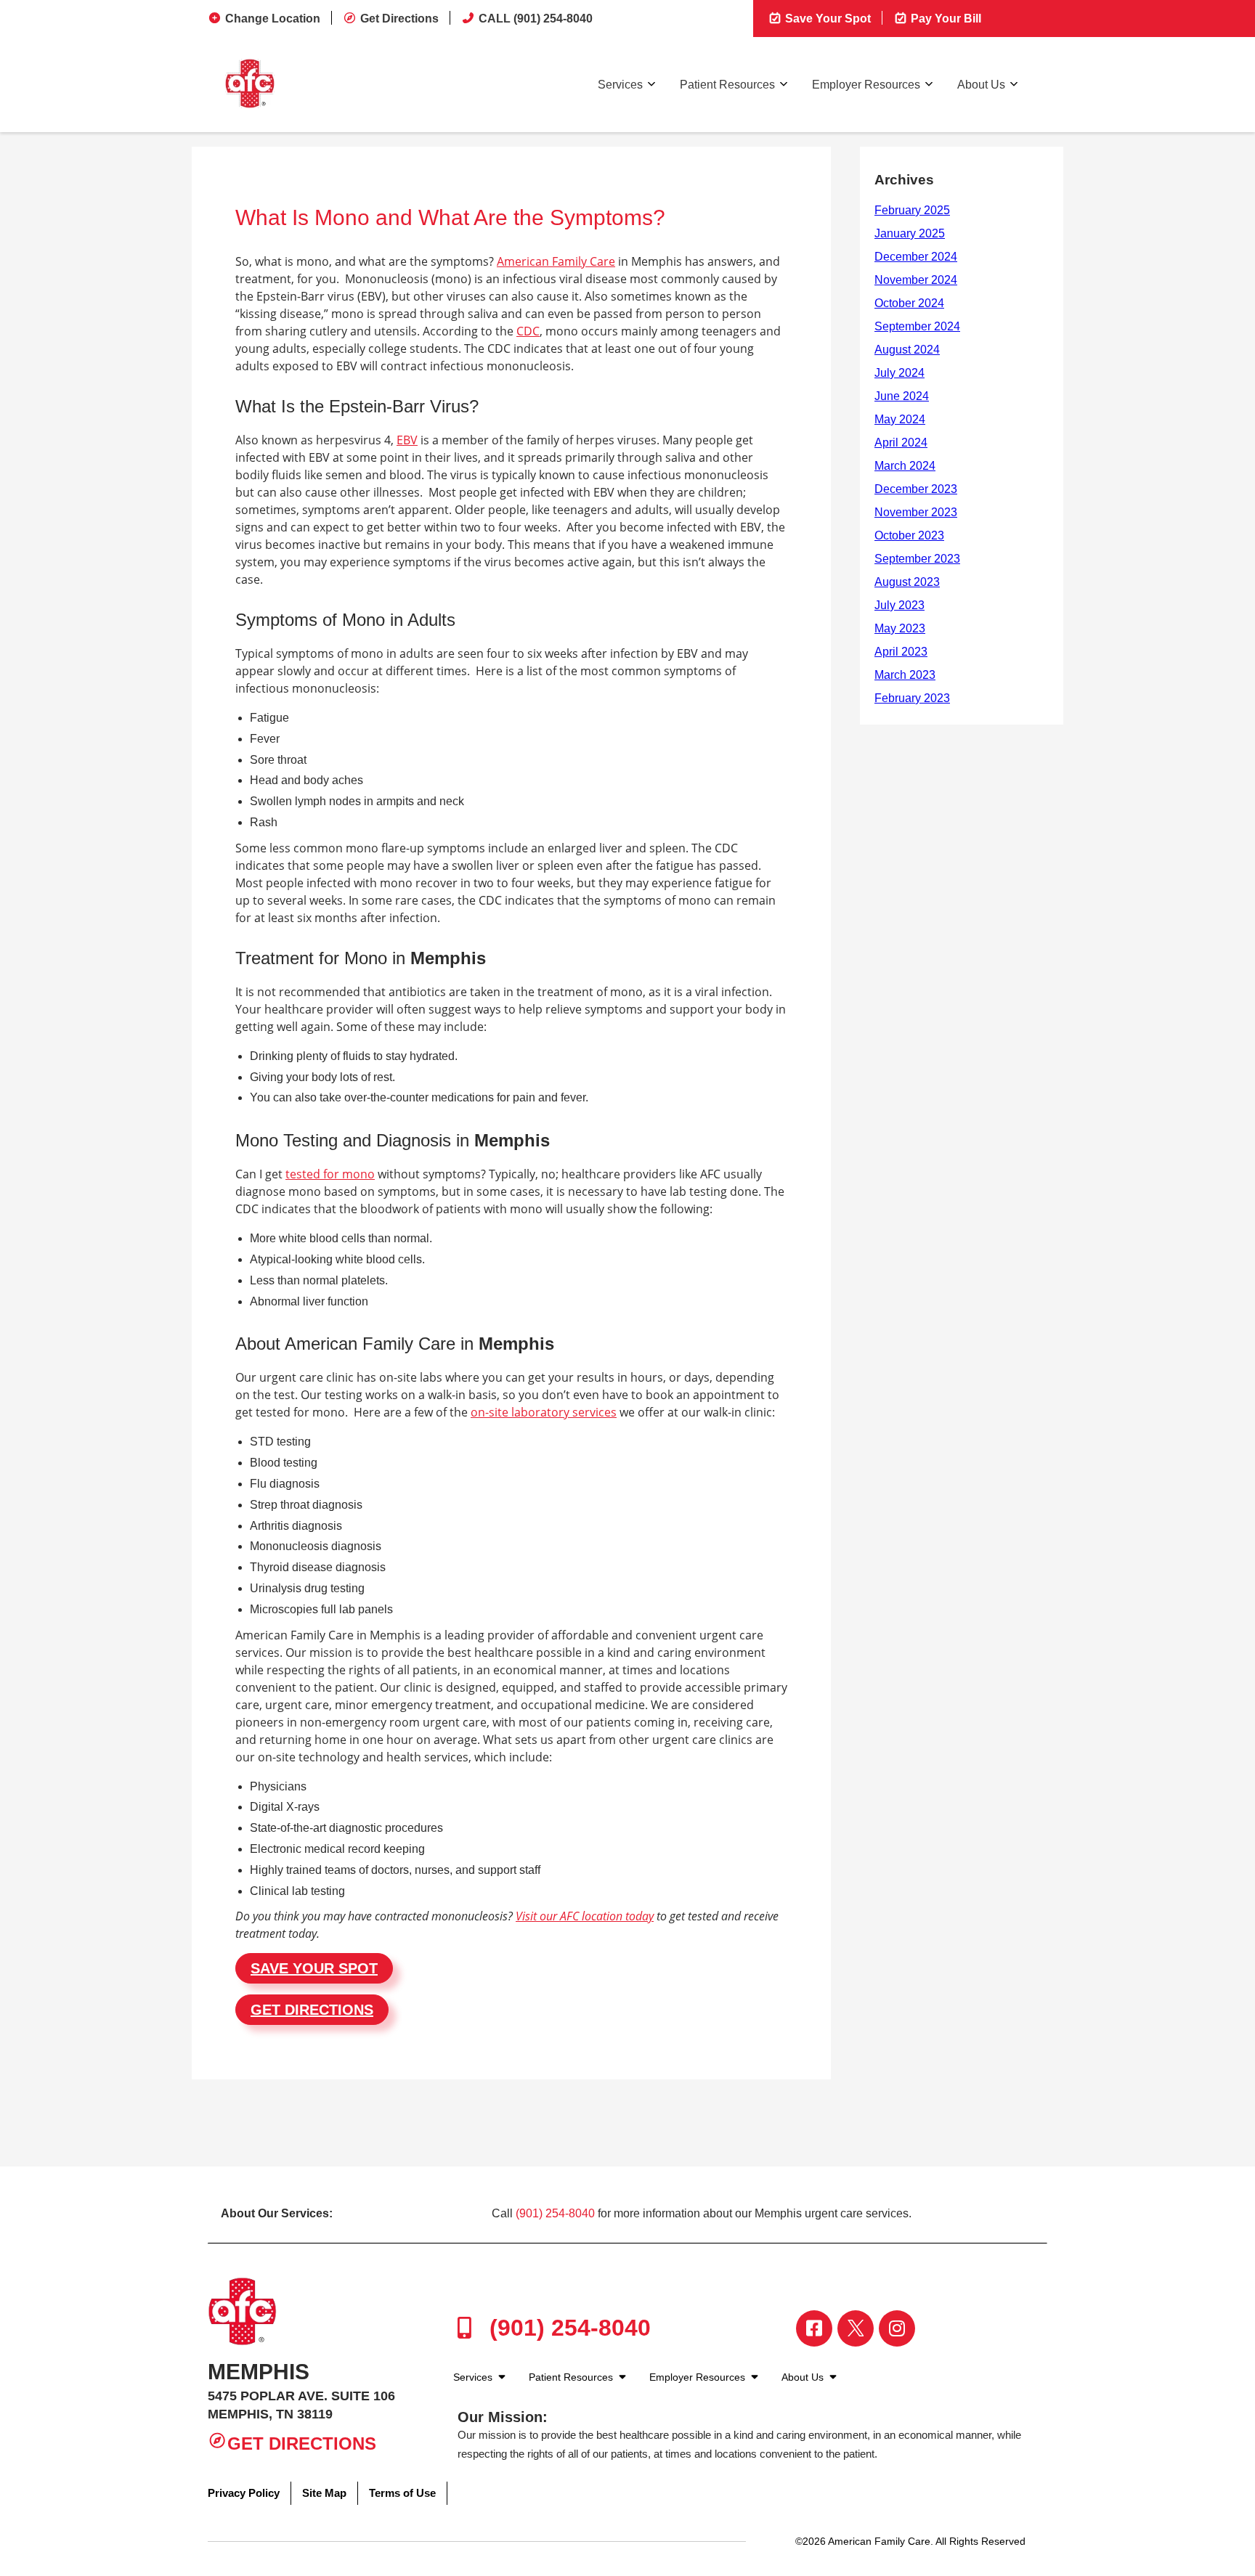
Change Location (273, 19)
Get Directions (399, 19)
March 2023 (905, 675)
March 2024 (905, 466)
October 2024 (909, 303)
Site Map (324, 2493)
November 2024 (916, 280)
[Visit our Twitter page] (856, 2328)
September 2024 (917, 326)
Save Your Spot (826, 19)
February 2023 (912, 698)
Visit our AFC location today (585, 1916)
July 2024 (899, 373)
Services (620, 85)
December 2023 (916, 489)
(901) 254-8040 (555, 2213)
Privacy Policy (244, 2493)
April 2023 (901, 652)
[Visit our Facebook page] (814, 2328)
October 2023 (909, 535)
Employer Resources (866, 85)
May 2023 (900, 628)
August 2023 (907, 582)
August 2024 (907, 350)
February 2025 (912, 210)
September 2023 (917, 559)
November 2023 (916, 512)
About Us (981, 85)
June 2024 (902, 396)
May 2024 (900, 419)
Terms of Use (402, 2493)
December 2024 (916, 257)
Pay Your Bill (945, 19)
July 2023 (899, 605)
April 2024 (901, 443)
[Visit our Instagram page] (897, 2328)
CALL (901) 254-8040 (536, 19)
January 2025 (910, 233)
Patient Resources (727, 85)
